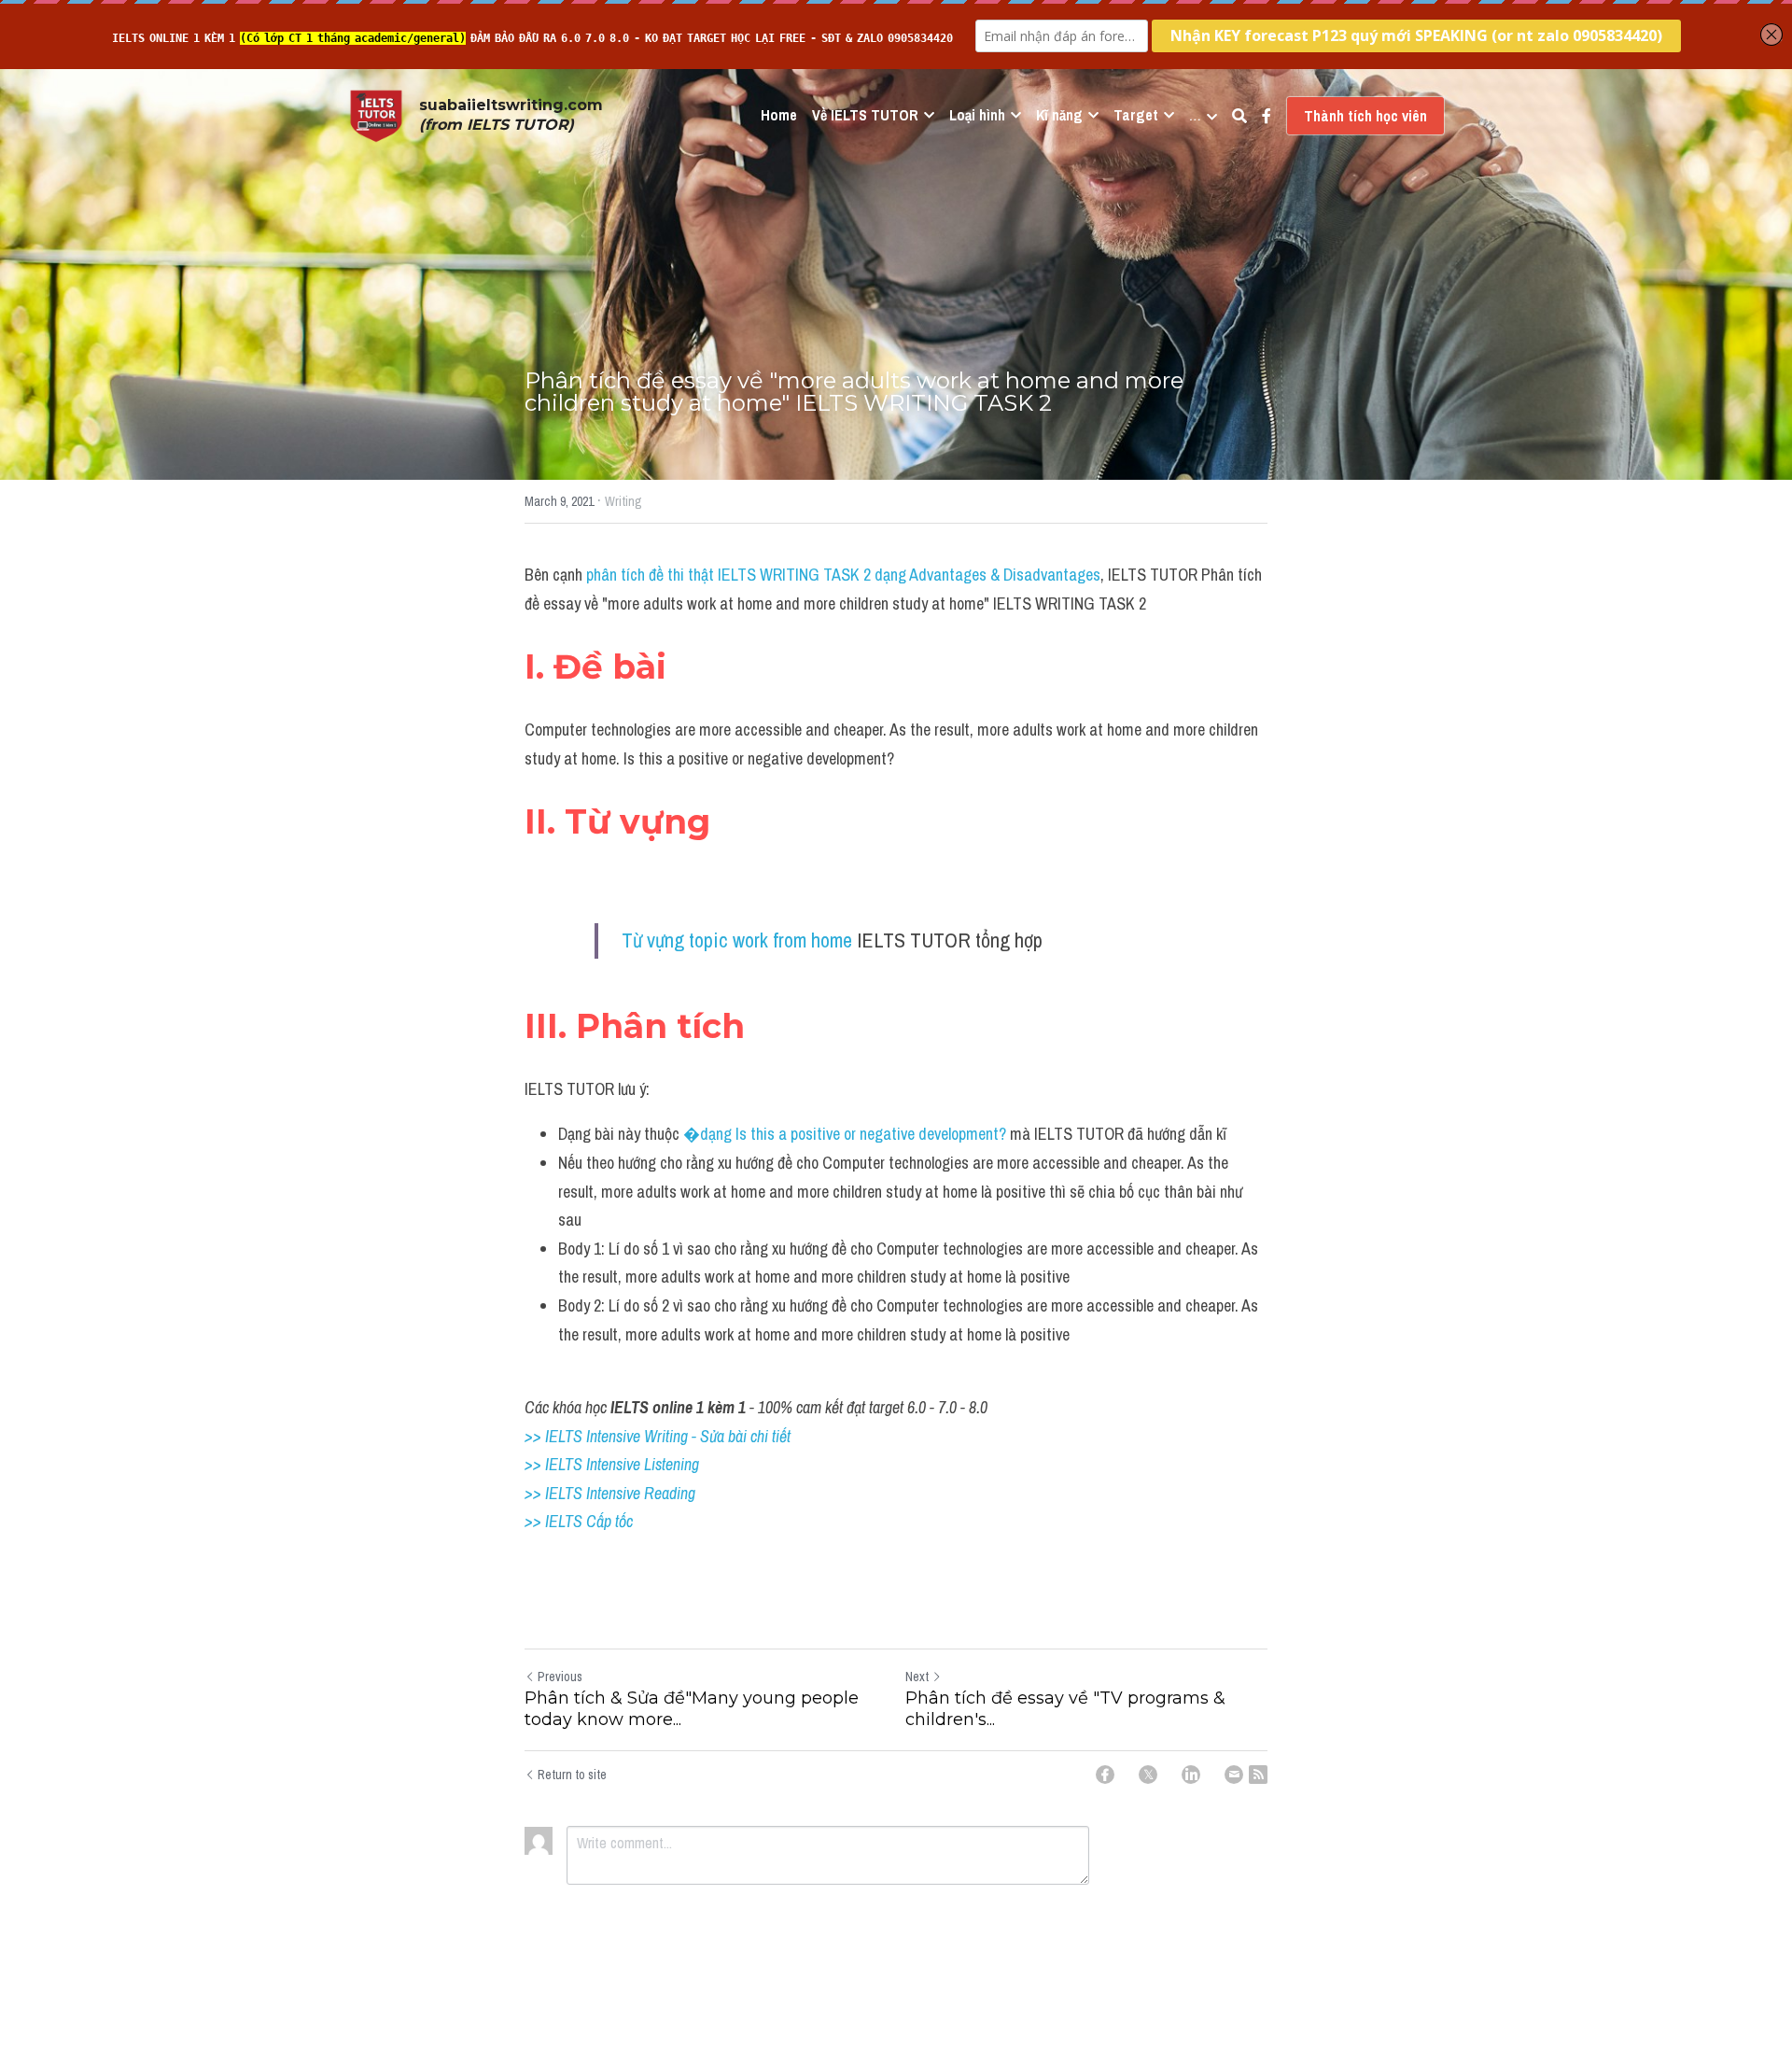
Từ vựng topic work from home (737, 940)
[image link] (376, 114)
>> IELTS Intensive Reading (610, 1493)
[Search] (1239, 116)
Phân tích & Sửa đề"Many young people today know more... (692, 1709)
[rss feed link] (1258, 1775)
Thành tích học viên (1365, 116)
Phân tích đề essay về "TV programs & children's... (1065, 1709)
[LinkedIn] (1191, 1775)
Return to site (572, 1775)
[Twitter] (1148, 1775)
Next (917, 1677)
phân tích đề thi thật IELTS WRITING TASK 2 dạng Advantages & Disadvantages (843, 575)
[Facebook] (1105, 1775)
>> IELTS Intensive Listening (612, 1464)
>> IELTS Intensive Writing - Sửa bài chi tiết (658, 1436)
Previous (560, 1677)
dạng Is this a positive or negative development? (853, 1134)
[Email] (1234, 1775)
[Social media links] (1267, 116)
